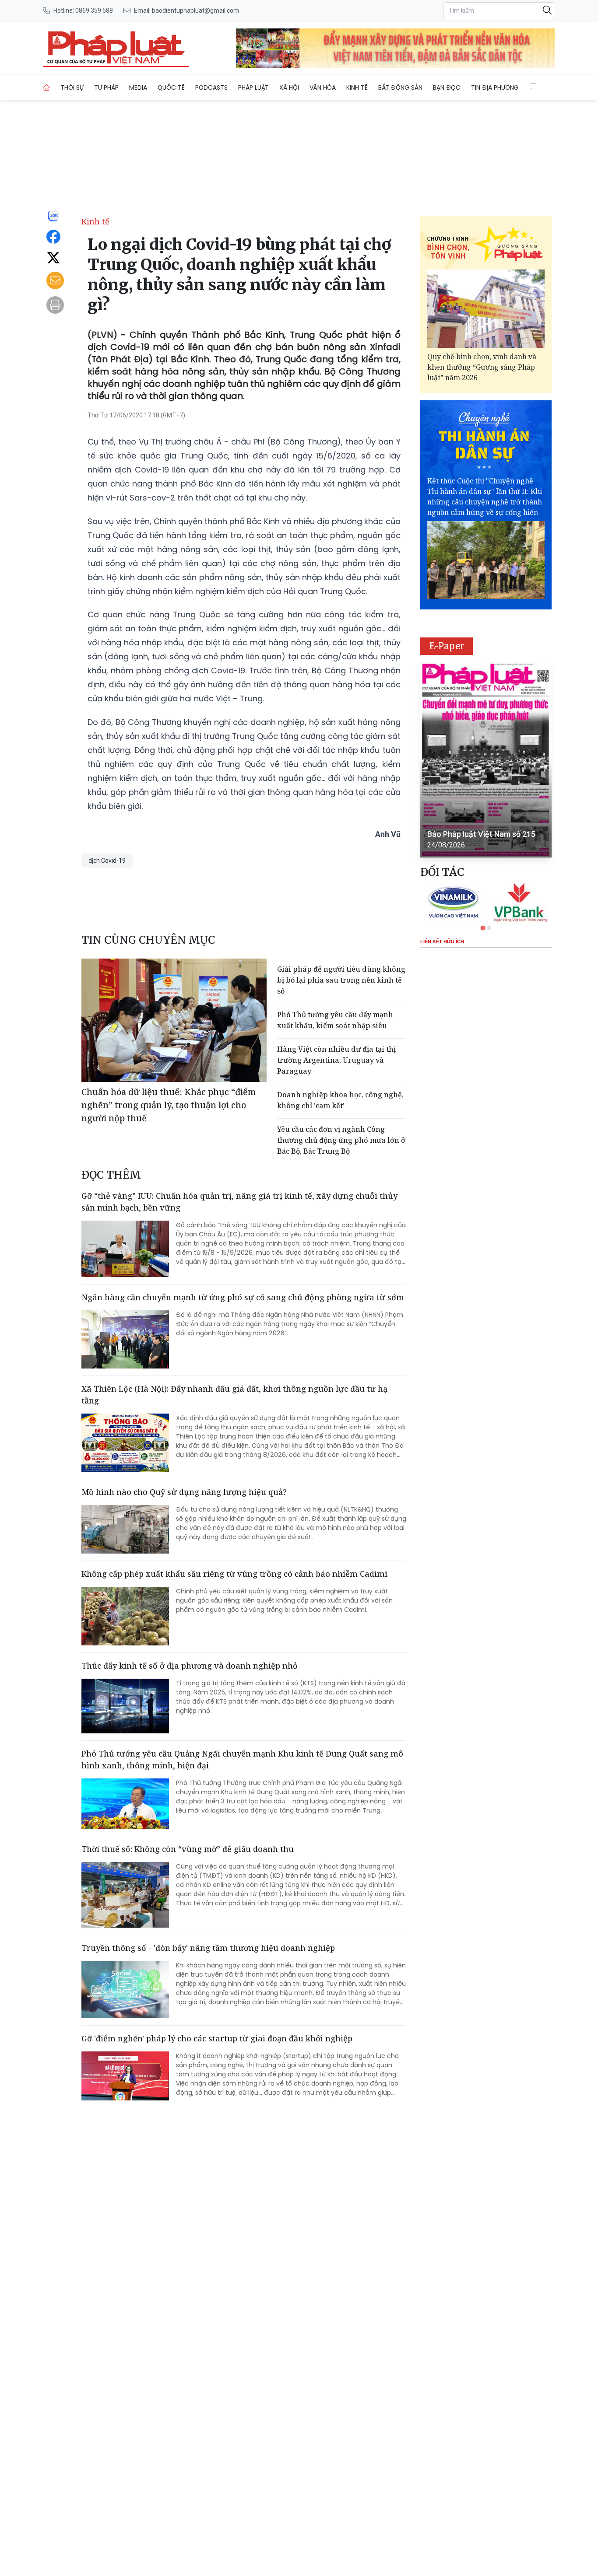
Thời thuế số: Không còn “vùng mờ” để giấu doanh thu (188, 1849)
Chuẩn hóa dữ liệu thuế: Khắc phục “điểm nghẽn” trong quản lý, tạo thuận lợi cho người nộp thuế (169, 1105)
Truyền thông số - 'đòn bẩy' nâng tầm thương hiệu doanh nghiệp (208, 1948)
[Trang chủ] (46, 87)
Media (138, 87)
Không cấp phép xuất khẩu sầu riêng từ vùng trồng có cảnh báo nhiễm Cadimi (234, 1574)
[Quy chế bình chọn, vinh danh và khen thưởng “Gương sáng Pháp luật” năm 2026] (486, 309)
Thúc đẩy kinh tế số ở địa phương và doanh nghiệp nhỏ (190, 1666)
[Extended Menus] (533, 86)
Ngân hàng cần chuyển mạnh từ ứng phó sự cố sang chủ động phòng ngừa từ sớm (243, 1297)
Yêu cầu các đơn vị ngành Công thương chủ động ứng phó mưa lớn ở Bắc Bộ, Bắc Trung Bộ (341, 1140)
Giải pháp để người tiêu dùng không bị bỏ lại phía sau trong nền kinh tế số (341, 980)
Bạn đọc (447, 87)
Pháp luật (253, 87)
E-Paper (447, 646)
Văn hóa (323, 87)
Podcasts (211, 87)
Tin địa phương (495, 87)
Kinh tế (357, 87)
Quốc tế (171, 87)
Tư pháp (106, 87)
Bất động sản (400, 87)
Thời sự (72, 87)
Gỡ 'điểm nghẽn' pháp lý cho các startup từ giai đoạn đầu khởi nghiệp (217, 2038)
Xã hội (289, 87)
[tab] (483, 928)
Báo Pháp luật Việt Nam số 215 (481, 834)
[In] (55, 305)
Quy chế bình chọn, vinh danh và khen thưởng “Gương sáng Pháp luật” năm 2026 (482, 367)
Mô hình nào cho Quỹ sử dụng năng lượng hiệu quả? (184, 1492)
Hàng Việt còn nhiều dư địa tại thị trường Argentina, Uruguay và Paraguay (336, 1060)
